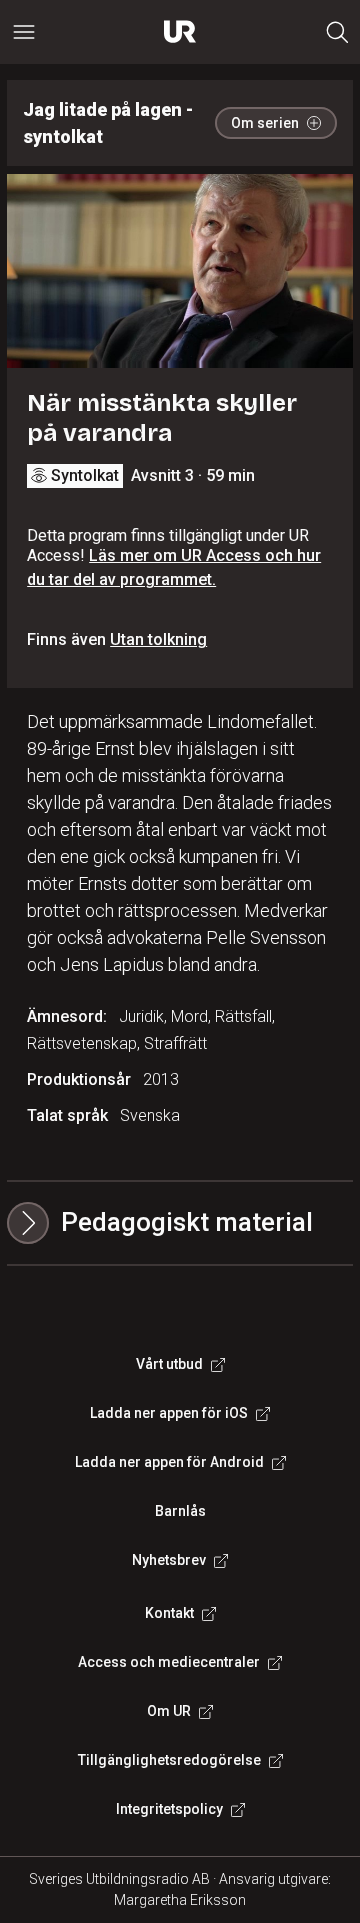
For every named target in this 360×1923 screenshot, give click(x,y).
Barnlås (180, 1511)
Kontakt (169, 1613)
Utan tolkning (158, 639)
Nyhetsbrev (169, 1560)
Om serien (265, 123)
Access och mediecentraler (169, 1662)
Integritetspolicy (169, 1809)
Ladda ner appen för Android (169, 1462)
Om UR (169, 1711)
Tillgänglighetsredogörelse (169, 1760)
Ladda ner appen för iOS (169, 1413)
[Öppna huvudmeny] (24, 32)
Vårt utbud (169, 1364)
